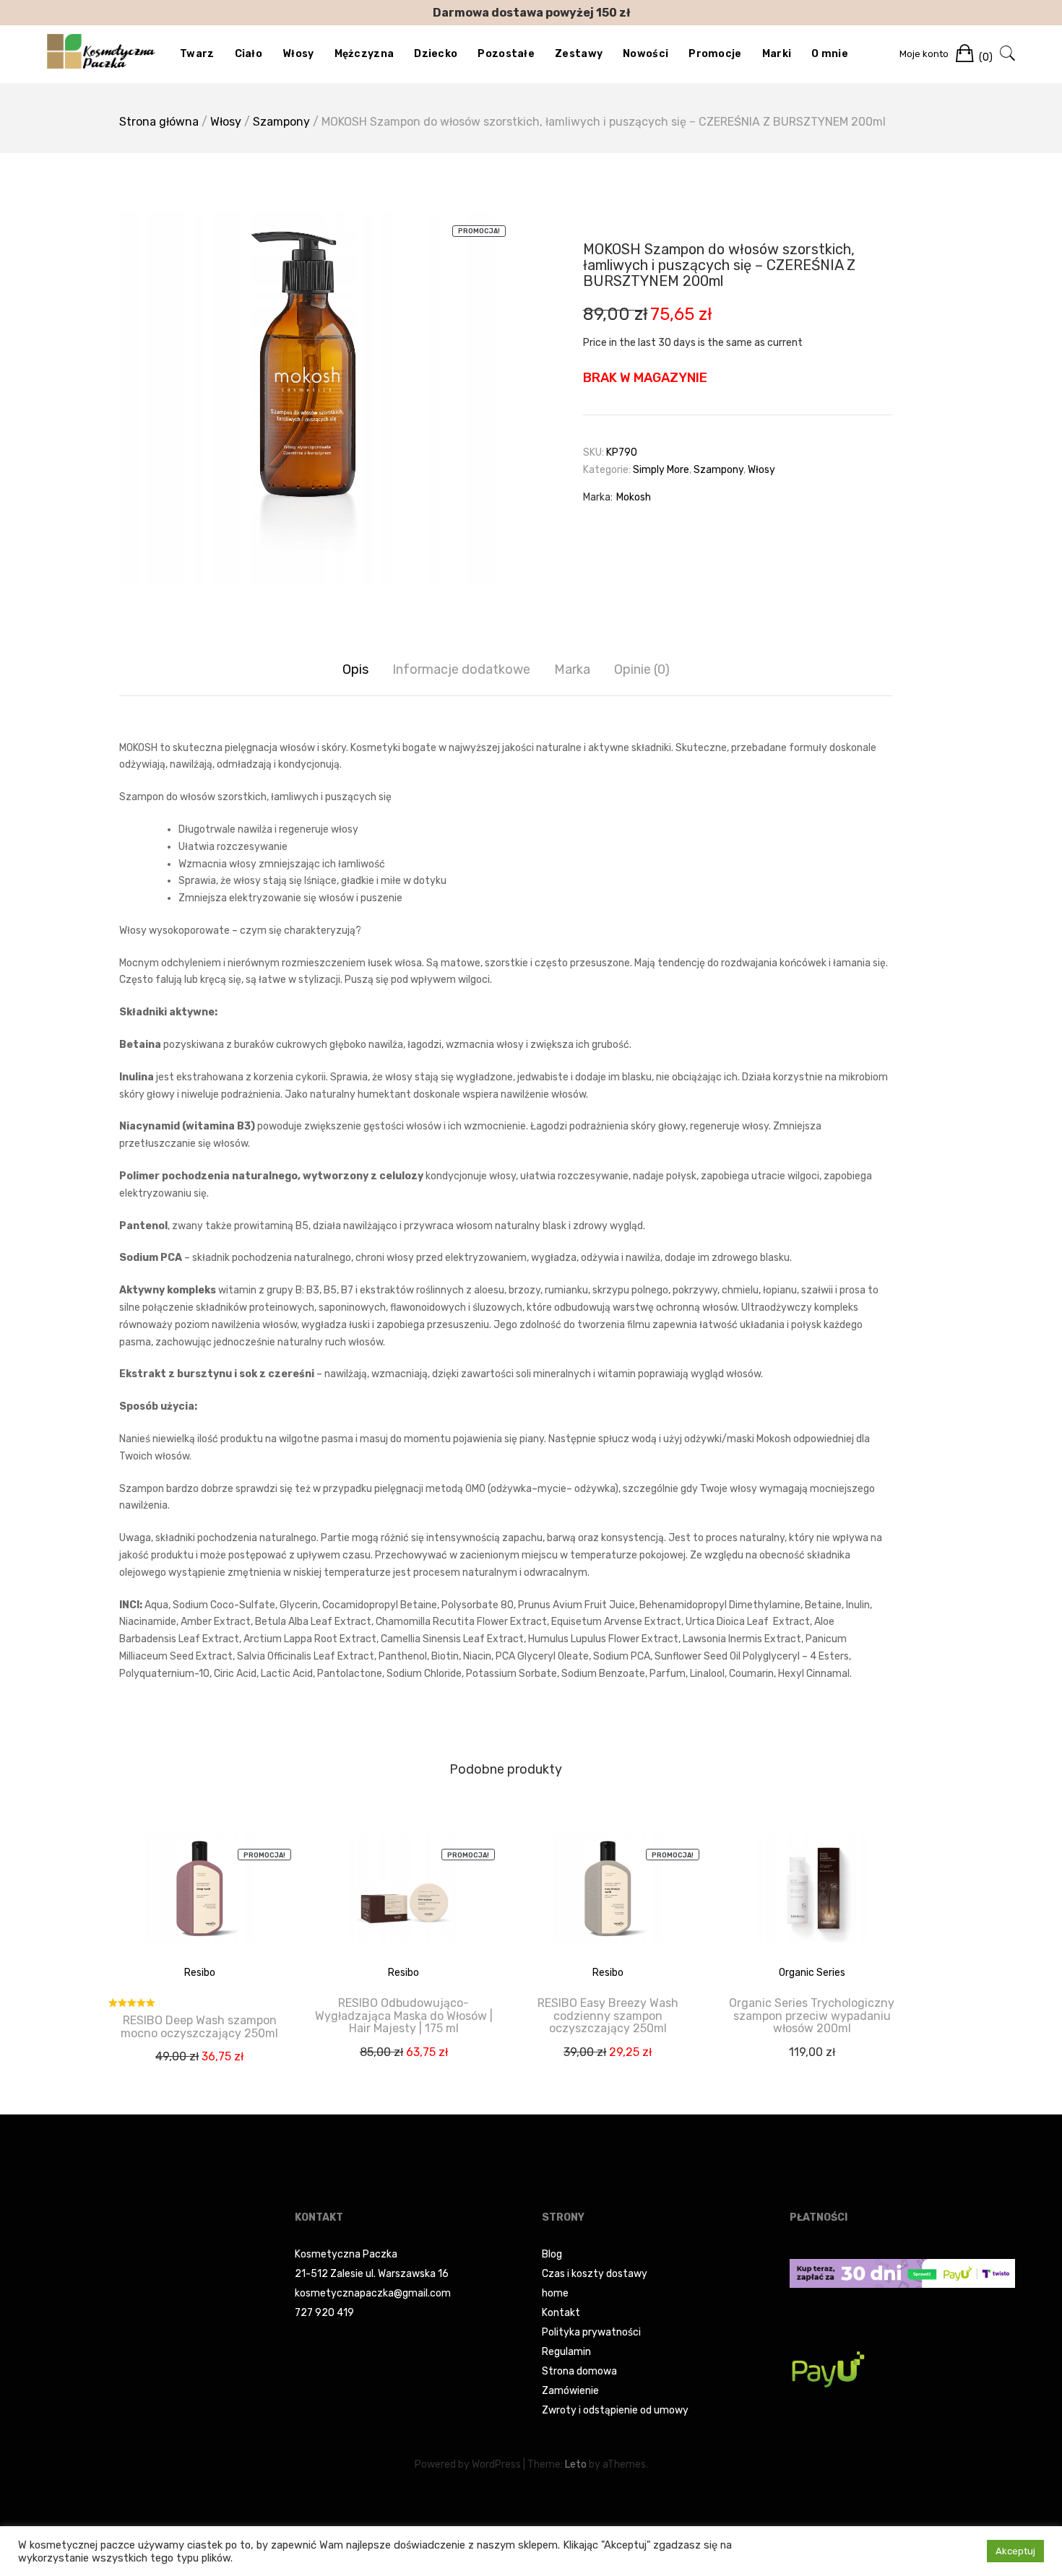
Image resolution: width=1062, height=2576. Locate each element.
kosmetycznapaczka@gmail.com (373, 2293)
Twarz (197, 54)
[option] (307, 399)
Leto (576, 2464)
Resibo (200, 1973)
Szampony (281, 122)
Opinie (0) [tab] (642, 669)
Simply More (661, 470)
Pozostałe (506, 54)
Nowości (646, 54)
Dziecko (436, 54)
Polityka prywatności (591, 2332)
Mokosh (634, 497)
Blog (552, 2254)
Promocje (715, 54)
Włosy (298, 54)
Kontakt (561, 2313)
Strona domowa (579, 2371)
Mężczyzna (364, 54)
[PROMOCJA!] (199, 1899)
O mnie (830, 54)
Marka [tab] (572, 669)
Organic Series (812, 1973)
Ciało (249, 54)
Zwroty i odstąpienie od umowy (615, 2410)
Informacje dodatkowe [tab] (461, 669)
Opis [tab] (355, 669)
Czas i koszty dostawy (595, 2274)
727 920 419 (324, 2313)
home (555, 2293)
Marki (777, 54)
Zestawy (579, 54)
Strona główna (159, 122)
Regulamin (566, 2352)
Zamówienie (570, 2391)
